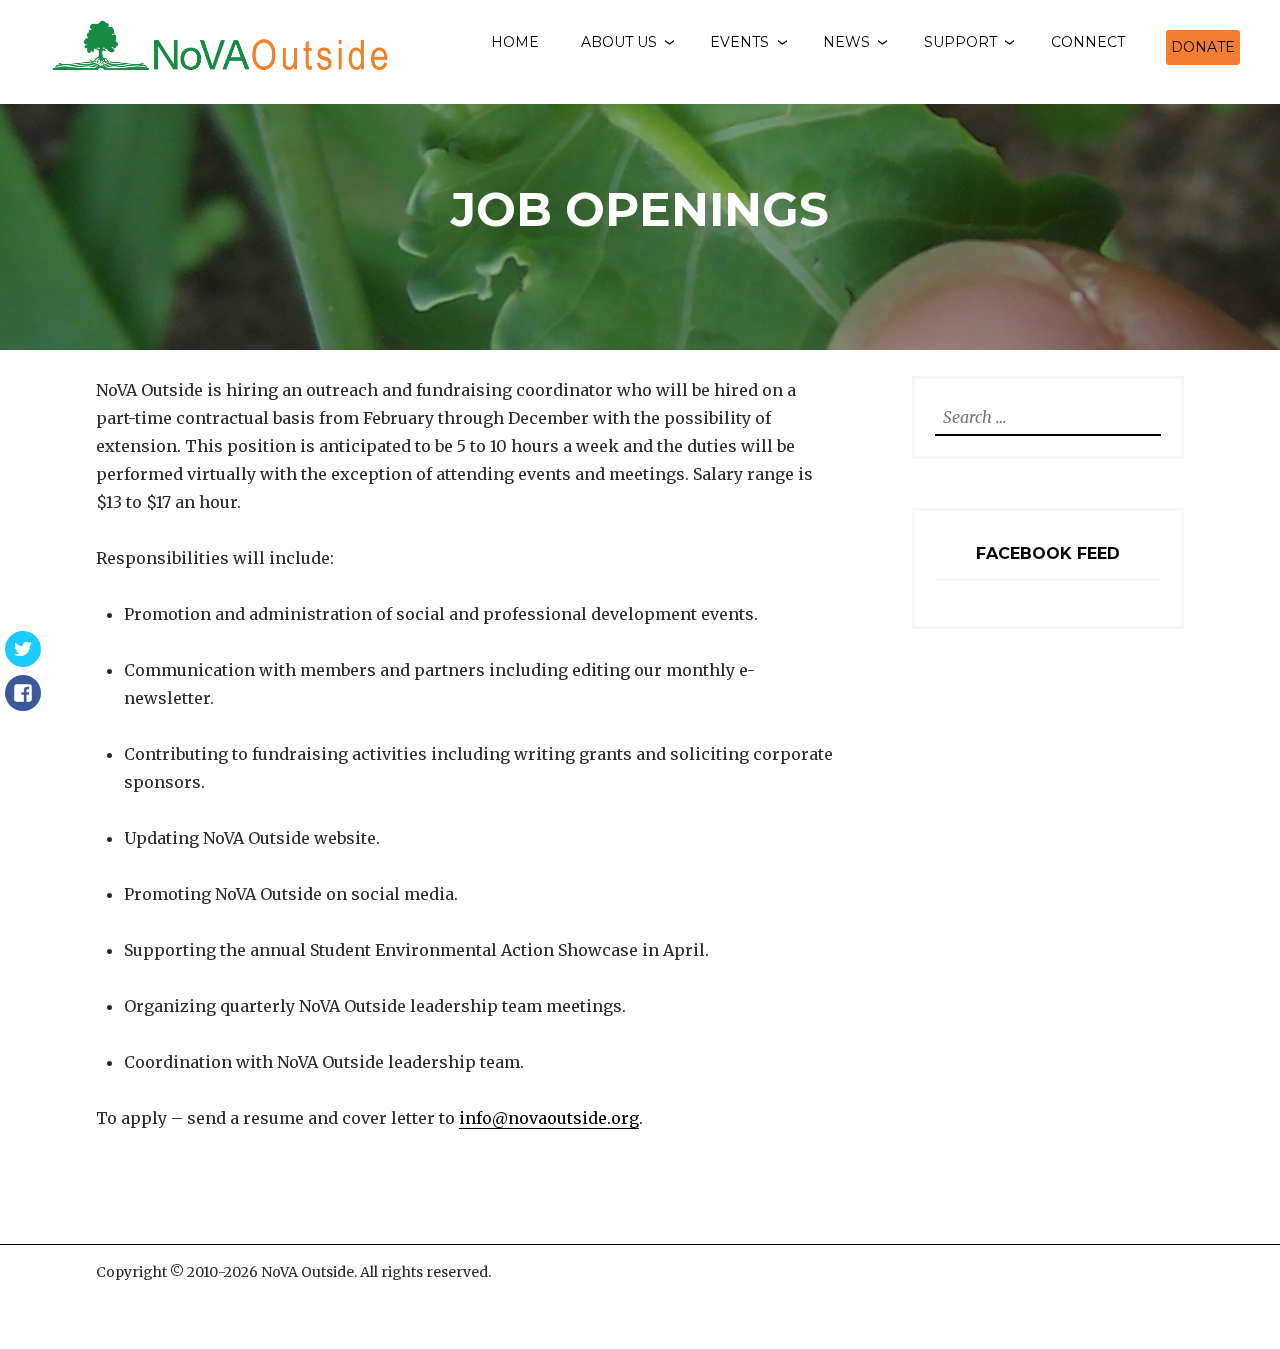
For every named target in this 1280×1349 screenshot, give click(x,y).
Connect (1088, 42)
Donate (1203, 47)
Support (960, 42)
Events (739, 42)
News (846, 42)
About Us (619, 42)
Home (515, 42)
